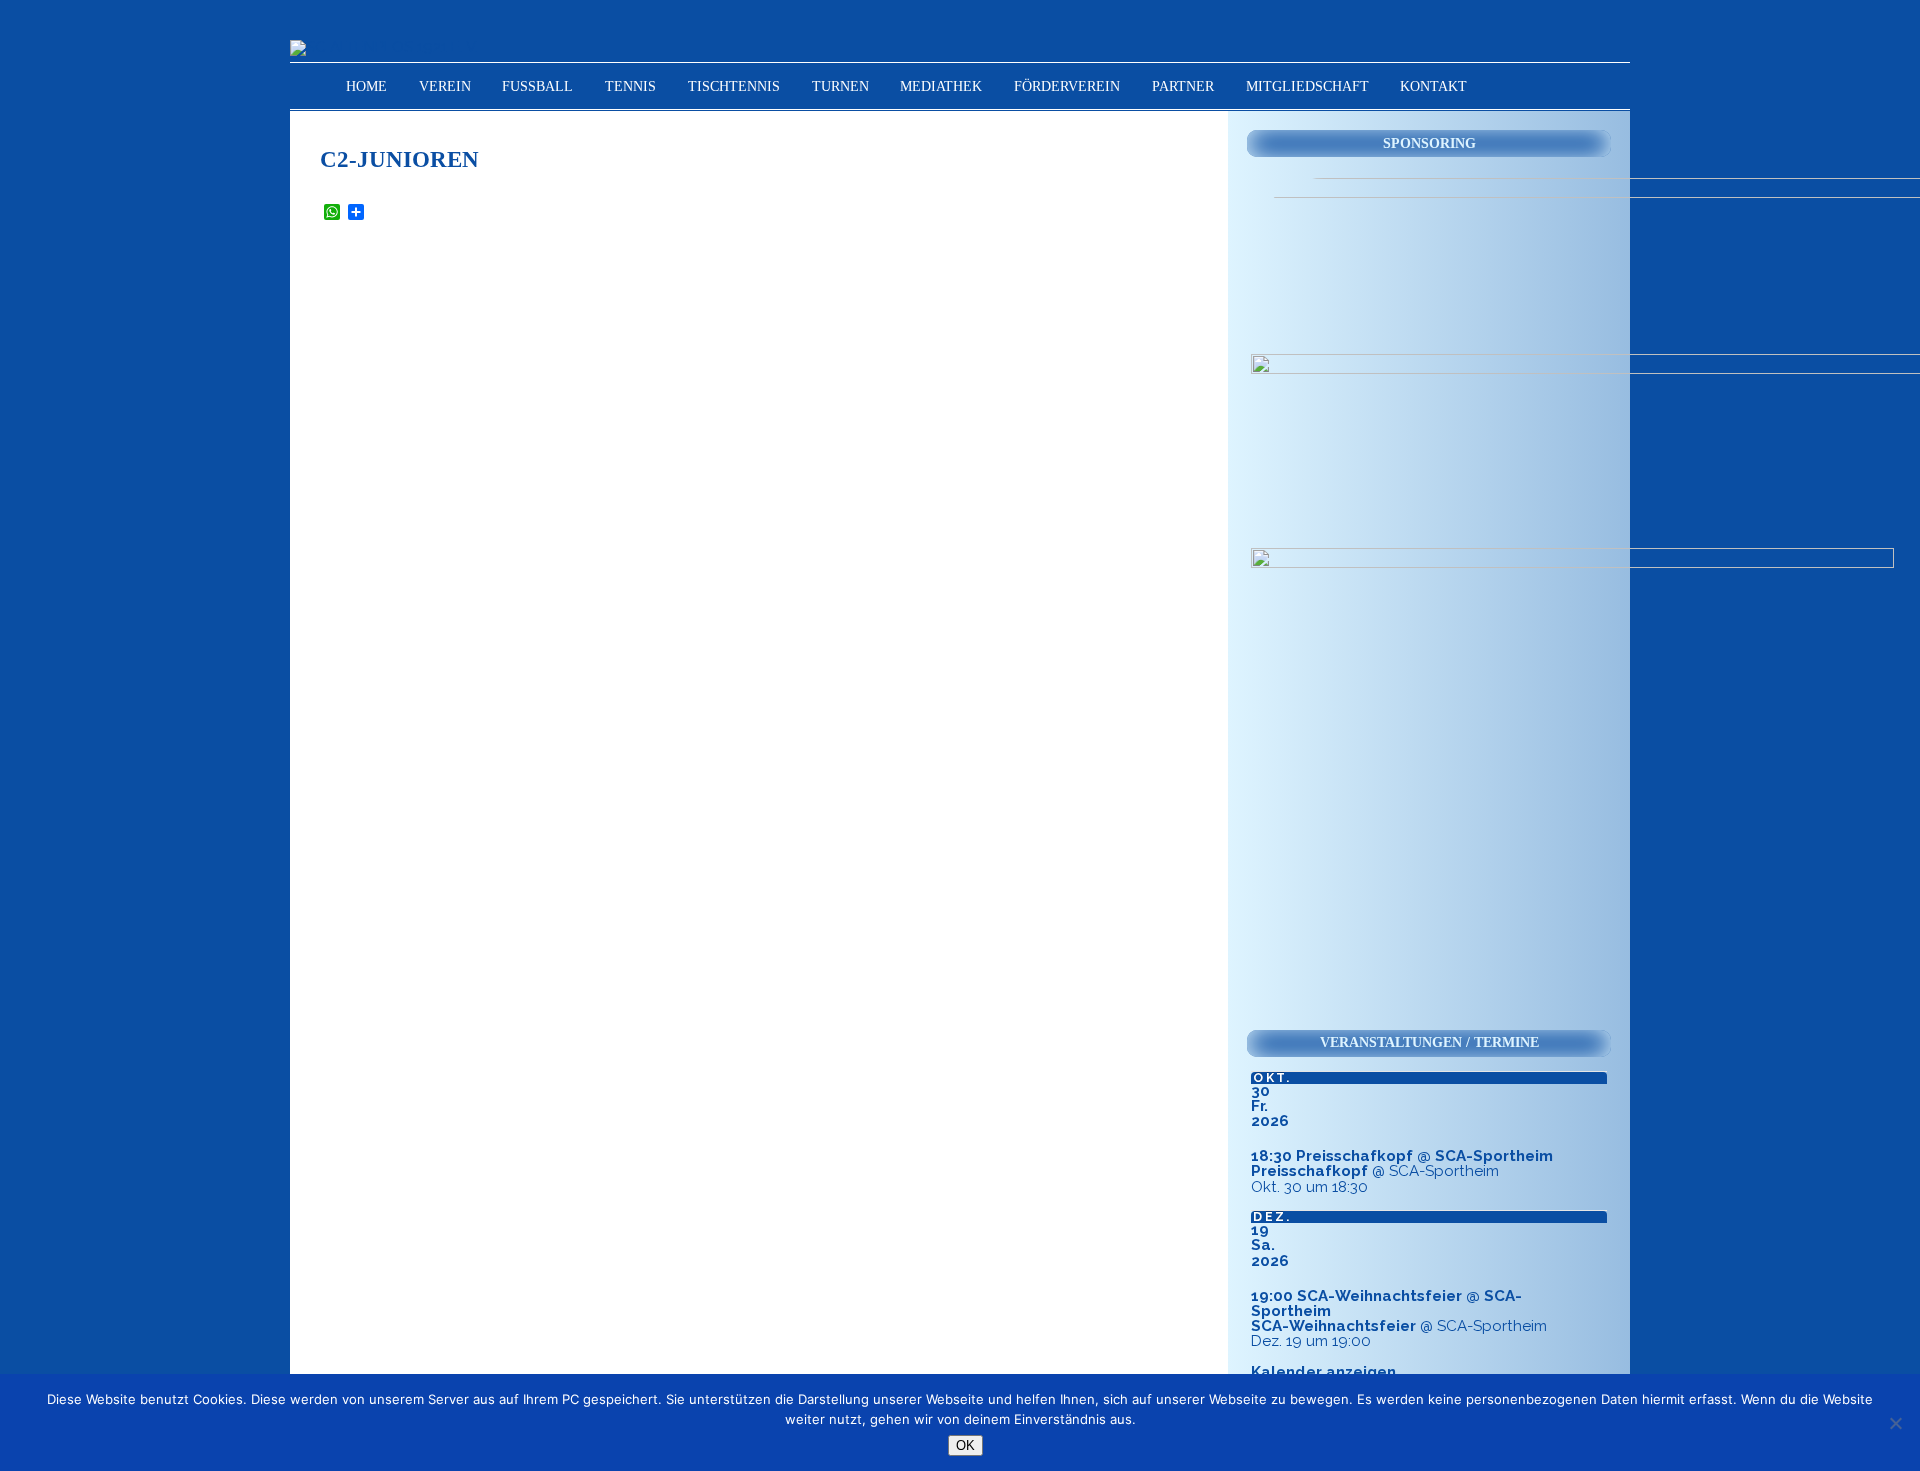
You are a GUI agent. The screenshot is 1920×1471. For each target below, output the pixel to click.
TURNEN (840, 86)
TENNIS (630, 86)
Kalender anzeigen (1323, 1372)
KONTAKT (1433, 86)
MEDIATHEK (941, 86)
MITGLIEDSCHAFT (1307, 86)
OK (965, 1445)
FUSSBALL (537, 86)
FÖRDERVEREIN (1067, 86)
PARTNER (1183, 86)
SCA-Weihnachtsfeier (1333, 1326)
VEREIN (445, 86)
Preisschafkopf (1309, 1171)
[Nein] (1895, 1423)
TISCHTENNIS (734, 86)
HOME (366, 86)
